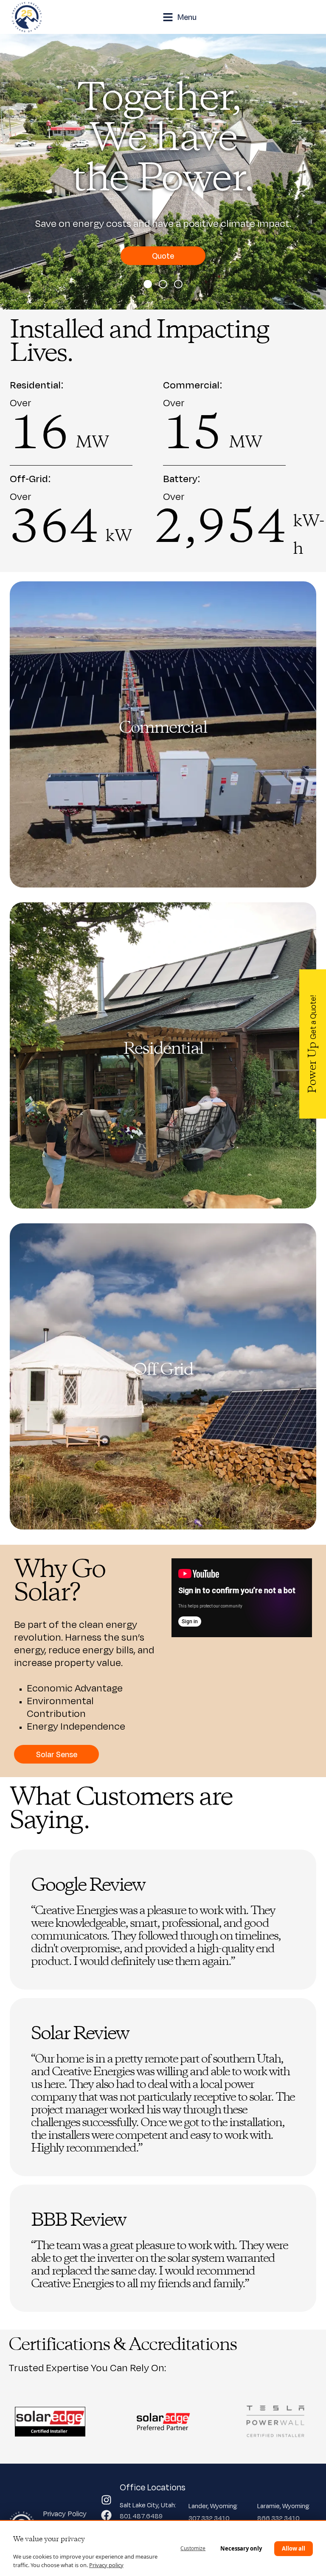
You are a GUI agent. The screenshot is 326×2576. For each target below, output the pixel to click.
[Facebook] (106, 2515)
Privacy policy (106, 2565)
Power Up (313, 1044)
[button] (148, 284)
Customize (193, 2548)
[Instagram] (106, 2500)
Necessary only (241, 2548)
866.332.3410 (278, 2518)
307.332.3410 (209, 2518)
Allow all (294, 2548)
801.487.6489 (142, 2516)
